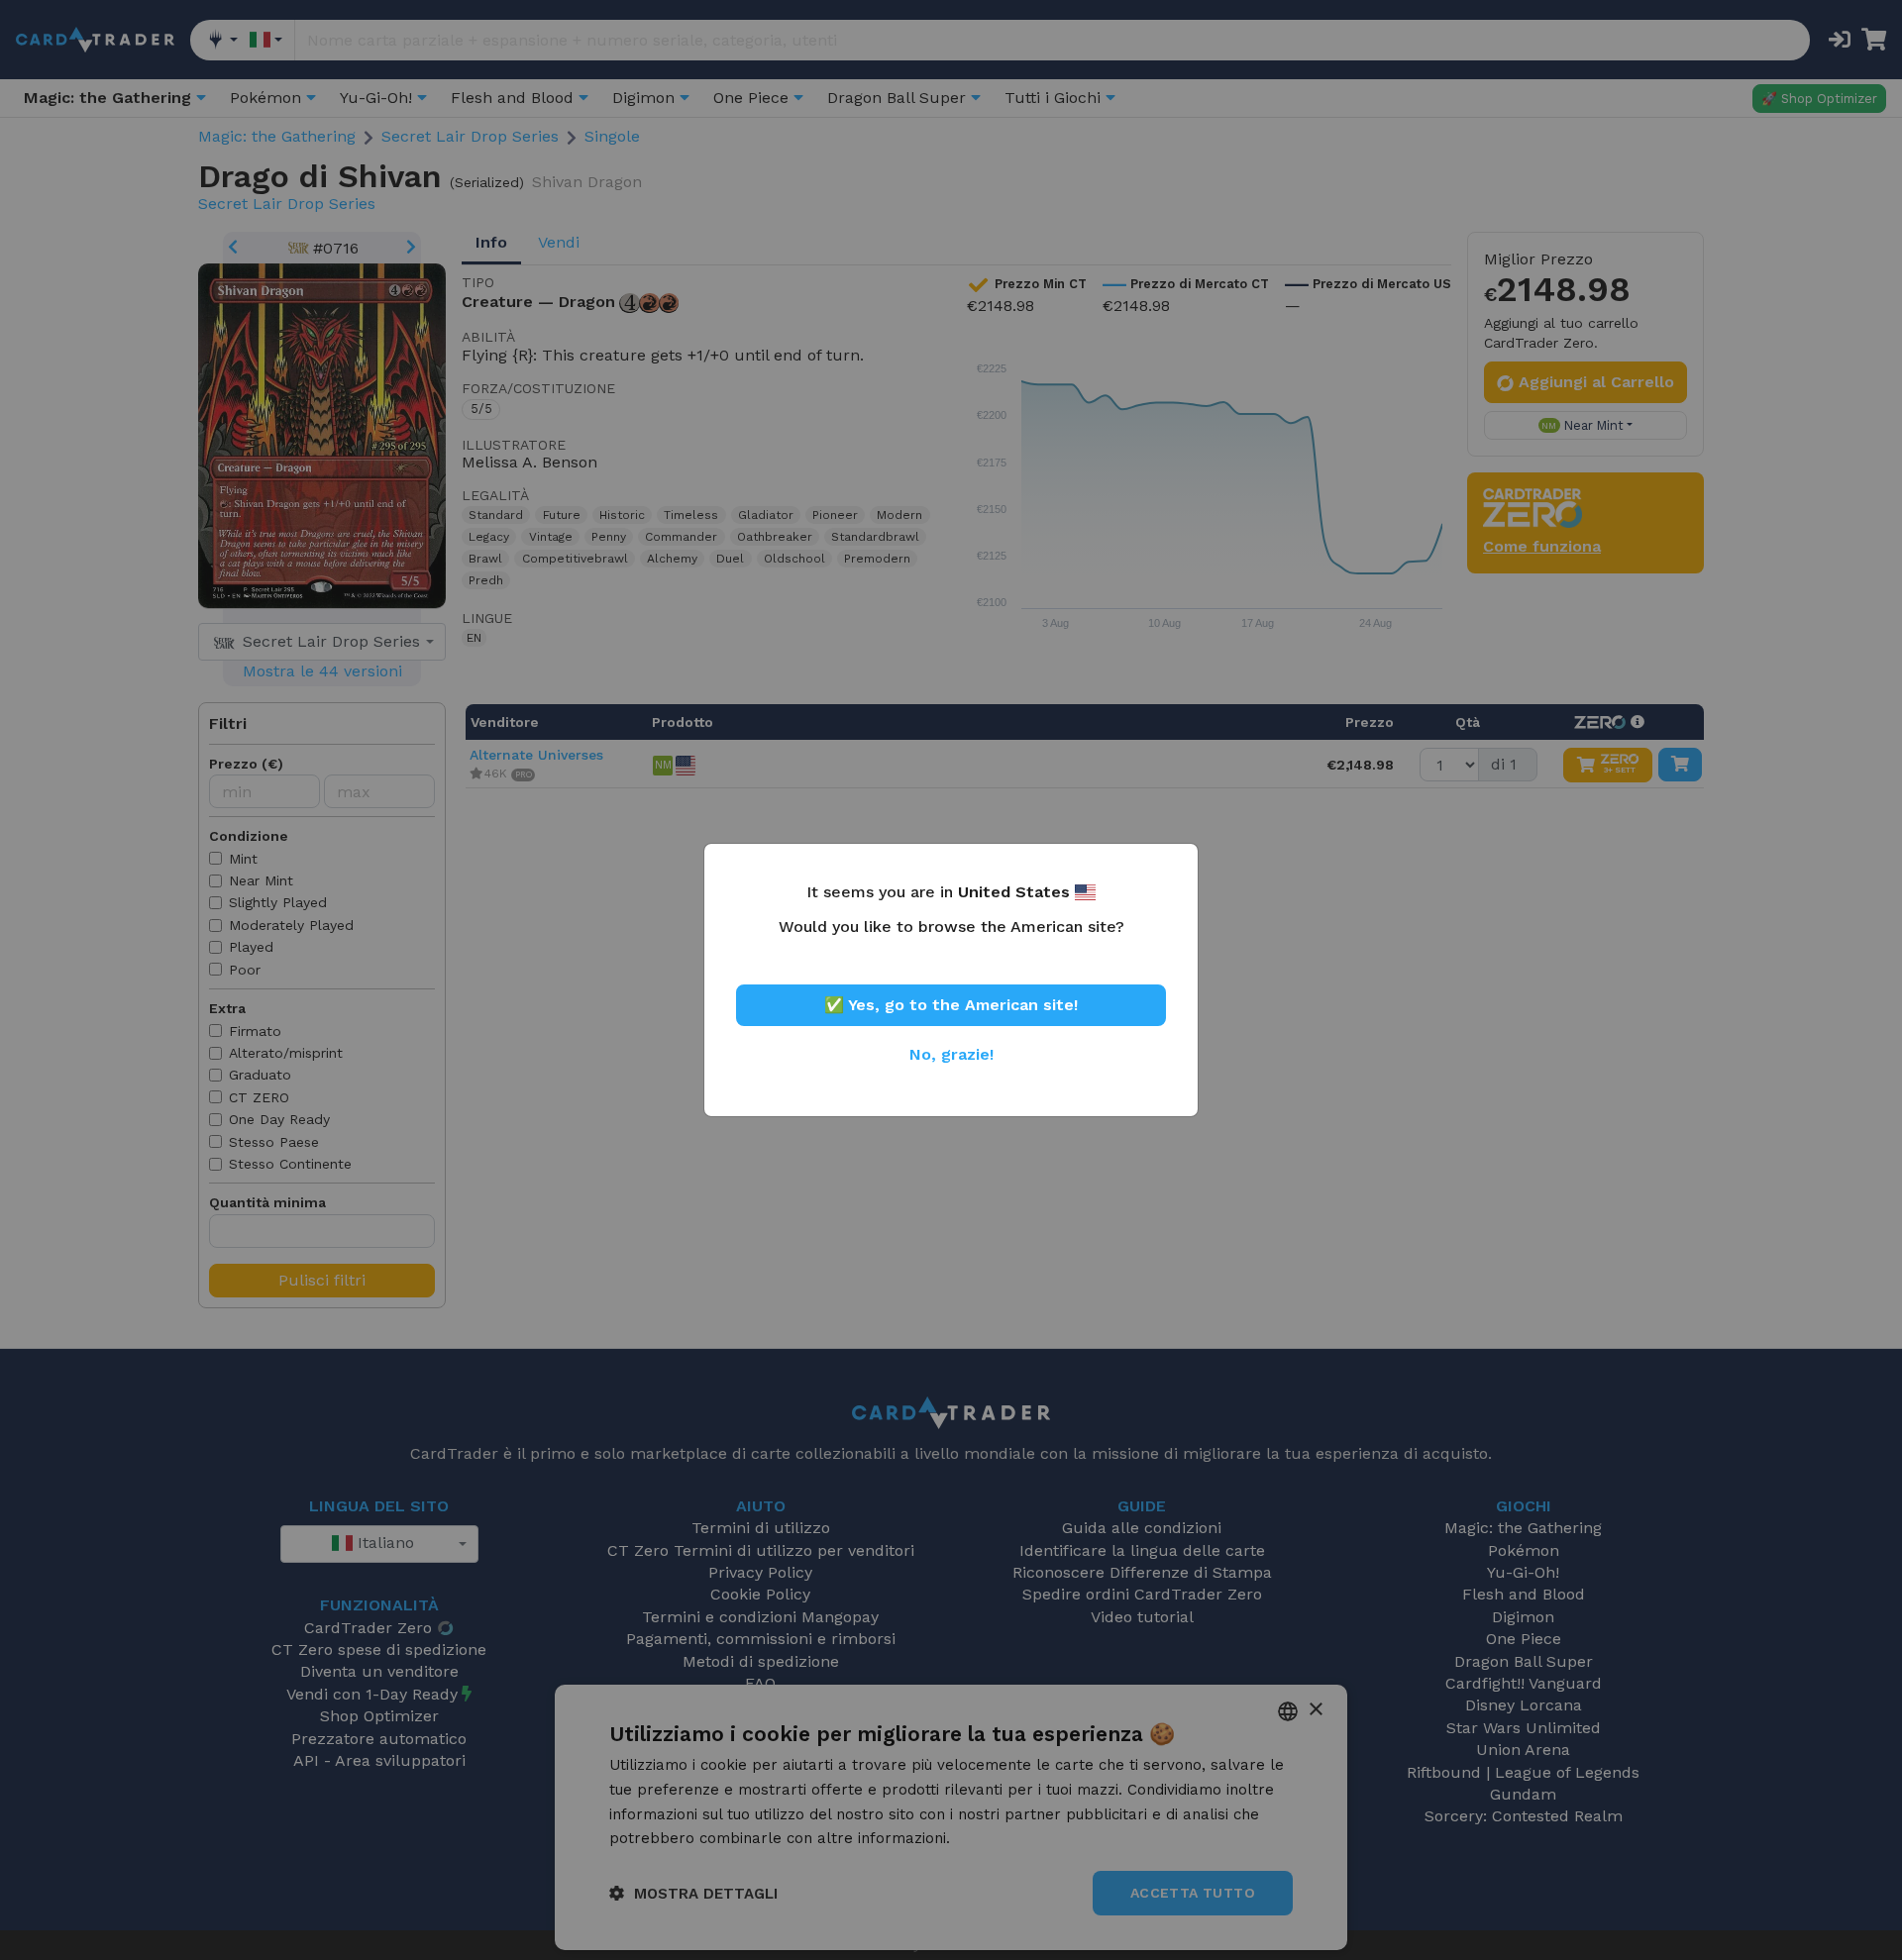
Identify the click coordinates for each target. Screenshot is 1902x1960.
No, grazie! (951, 1054)
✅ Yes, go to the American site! (951, 1005)
